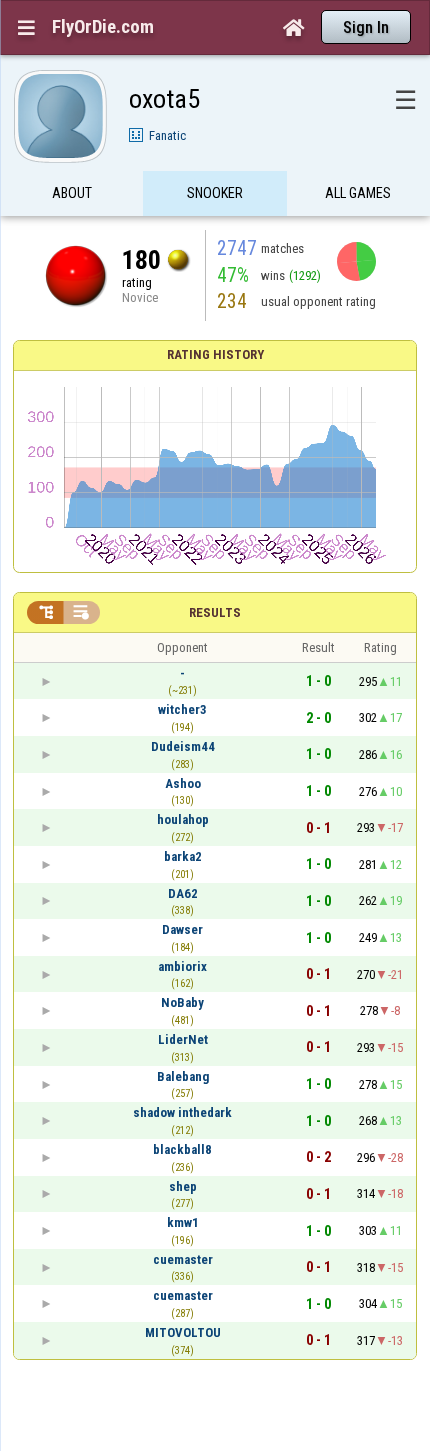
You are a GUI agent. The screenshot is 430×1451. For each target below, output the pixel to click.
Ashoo (183, 783)
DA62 (183, 893)
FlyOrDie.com (103, 27)
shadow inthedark (182, 1112)
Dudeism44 (183, 746)
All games (358, 193)
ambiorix (182, 966)
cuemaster (183, 1259)
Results (215, 612)
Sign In (366, 27)
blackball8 (182, 1149)
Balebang (183, 1076)
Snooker (215, 193)
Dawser (182, 929)
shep (183, 1186)
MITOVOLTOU (183, 1332)
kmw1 (183, 1222)
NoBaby (182, 1002)
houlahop (183, 819)
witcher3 (182, 709)
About (72, 193)
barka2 (183, 856)
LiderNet (183, 1039)
